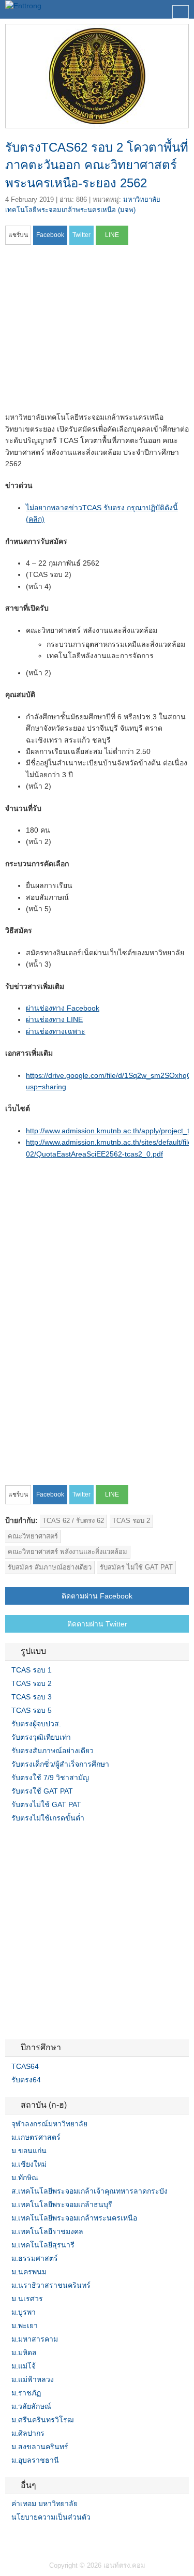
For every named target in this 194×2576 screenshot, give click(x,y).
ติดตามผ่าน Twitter (97, 1624)
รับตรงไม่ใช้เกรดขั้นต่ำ (48, 1818)
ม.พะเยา (25, 2326)
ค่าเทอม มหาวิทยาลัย (44, 2504)
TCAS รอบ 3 (32, 1697)
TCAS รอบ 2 (131, 1521)
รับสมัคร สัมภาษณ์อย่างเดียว (50, 1567)
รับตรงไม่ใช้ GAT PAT (46, 1804)
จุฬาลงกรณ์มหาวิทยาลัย (49, 2124)
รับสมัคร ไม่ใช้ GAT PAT (136, 1567)
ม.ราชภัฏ (26, 2393)
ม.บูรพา (24, 2312)
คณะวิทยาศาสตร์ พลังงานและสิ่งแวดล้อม (68, 1552)
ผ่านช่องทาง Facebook (63, 1008)
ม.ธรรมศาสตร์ (35, 2258)
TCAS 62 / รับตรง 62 (73, 1521)
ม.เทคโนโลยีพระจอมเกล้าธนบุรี (62, 2204)
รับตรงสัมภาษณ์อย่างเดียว (53, 1751)
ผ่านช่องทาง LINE (54, 1019)
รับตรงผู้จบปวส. (36, 1724)
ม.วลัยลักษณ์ (31, 2406)
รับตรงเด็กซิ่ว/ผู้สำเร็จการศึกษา (60, 1764)
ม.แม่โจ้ (24, 2366)
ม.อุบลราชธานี (35, 2460)
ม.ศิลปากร (28, 2433)
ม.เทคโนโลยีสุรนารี (43, 2245)
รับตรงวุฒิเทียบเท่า (41, 1737)
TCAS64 (25, 2066)
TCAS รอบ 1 (32, 1670)
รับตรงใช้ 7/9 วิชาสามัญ (50, 1778)
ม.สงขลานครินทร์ (40, 2447)
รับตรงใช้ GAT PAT (42, 1791)
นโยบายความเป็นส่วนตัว (51, 2517)
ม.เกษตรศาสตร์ (36, 2137)
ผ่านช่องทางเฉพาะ (56, 1031)
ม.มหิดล (24, 2352)
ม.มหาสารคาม (35, 2339)
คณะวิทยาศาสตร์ (33, 1536)
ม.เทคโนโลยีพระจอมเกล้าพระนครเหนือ (74, 2218)
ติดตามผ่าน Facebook (97, 1596)
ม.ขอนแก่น (29, 2151)
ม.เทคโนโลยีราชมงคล (47, 2231)
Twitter (22, 2538)
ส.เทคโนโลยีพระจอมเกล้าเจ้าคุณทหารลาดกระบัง (89, 2191)
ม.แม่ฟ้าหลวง (33, 2379)
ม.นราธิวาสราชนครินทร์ (51, 2285)
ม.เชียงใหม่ (29, 2164)
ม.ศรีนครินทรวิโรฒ (43, 2420)
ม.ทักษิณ (25, 2178)
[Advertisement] (92, 332)
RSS (34, 2538)
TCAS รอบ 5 (32, 1710)
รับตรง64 (26, 2080)
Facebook (9, 2538)
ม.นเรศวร (27, 2299)
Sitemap (47, 2538)
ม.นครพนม (29, 2272)
